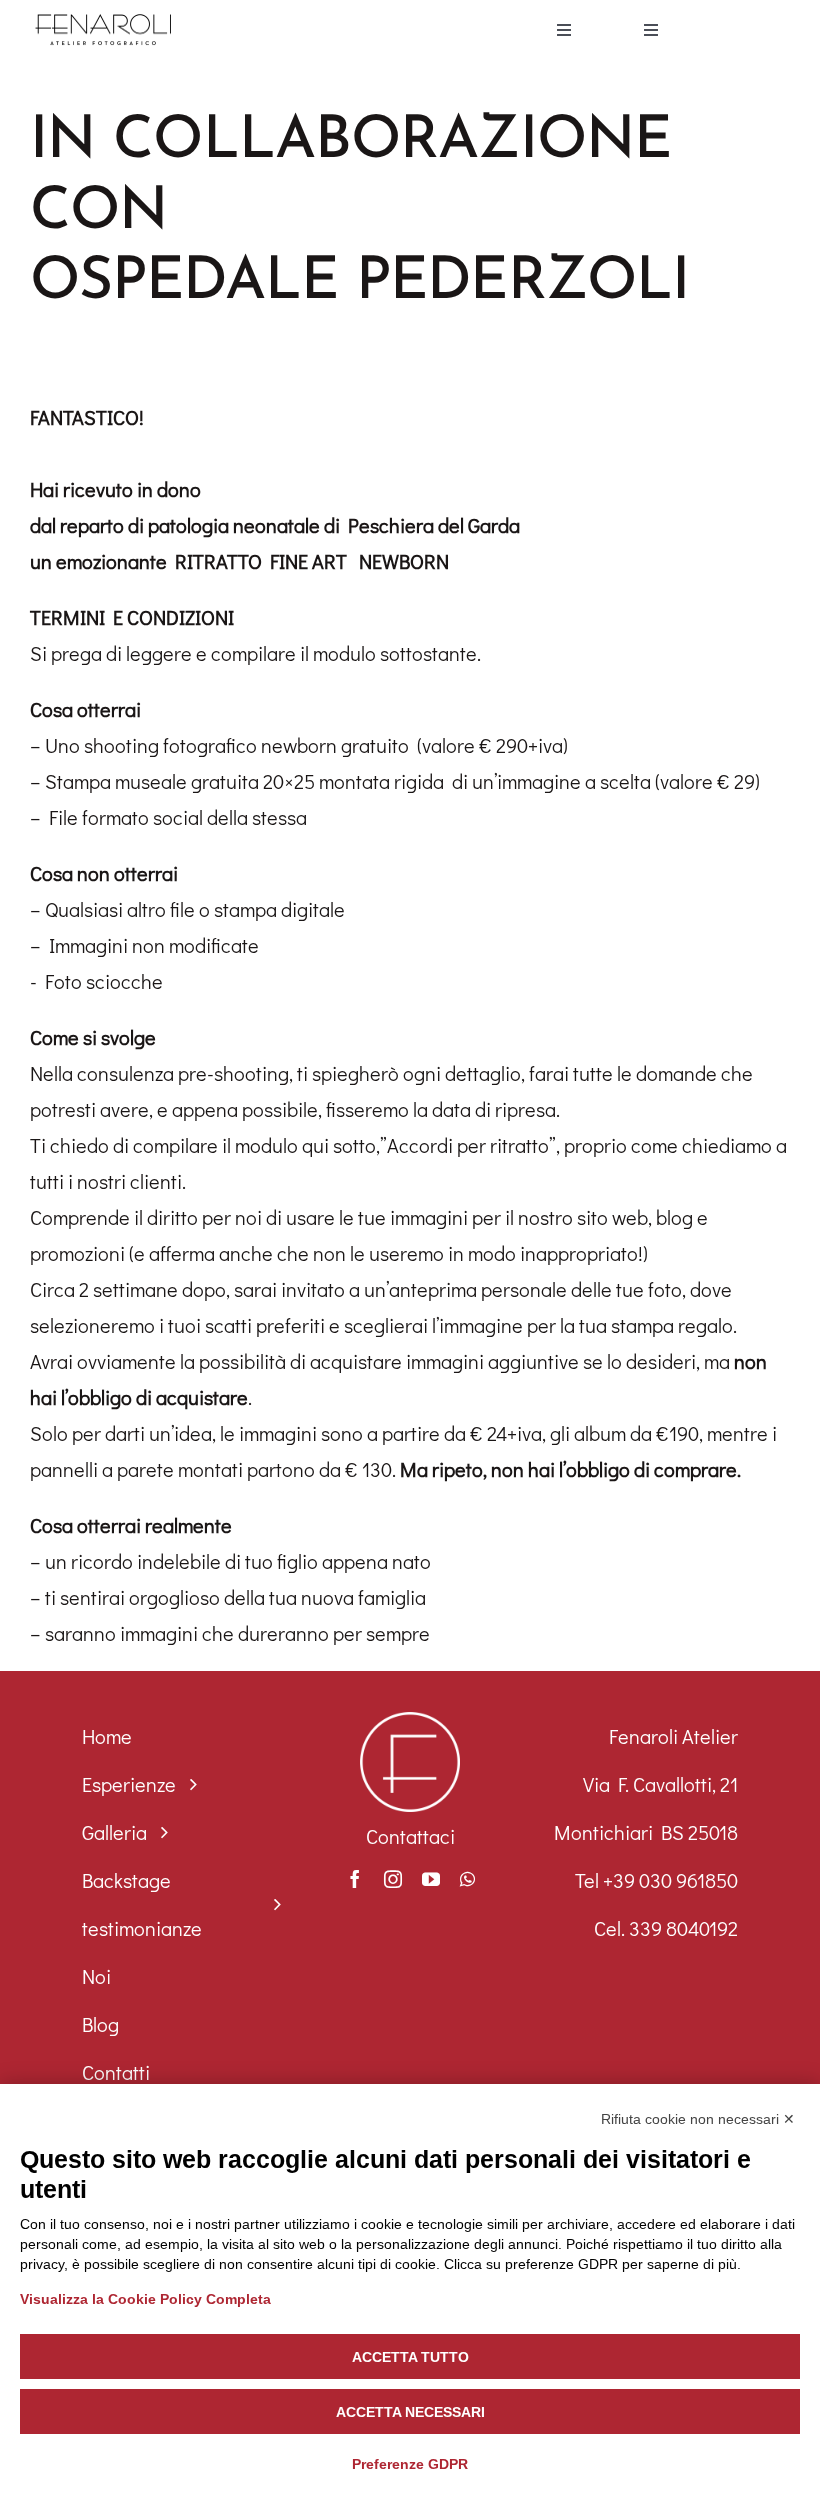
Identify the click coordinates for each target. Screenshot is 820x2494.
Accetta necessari (410, 2412)
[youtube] (431, 1879)
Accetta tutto (410, 2357)
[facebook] (355, 1879)
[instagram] (393, 1879)
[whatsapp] (467, 1879)
